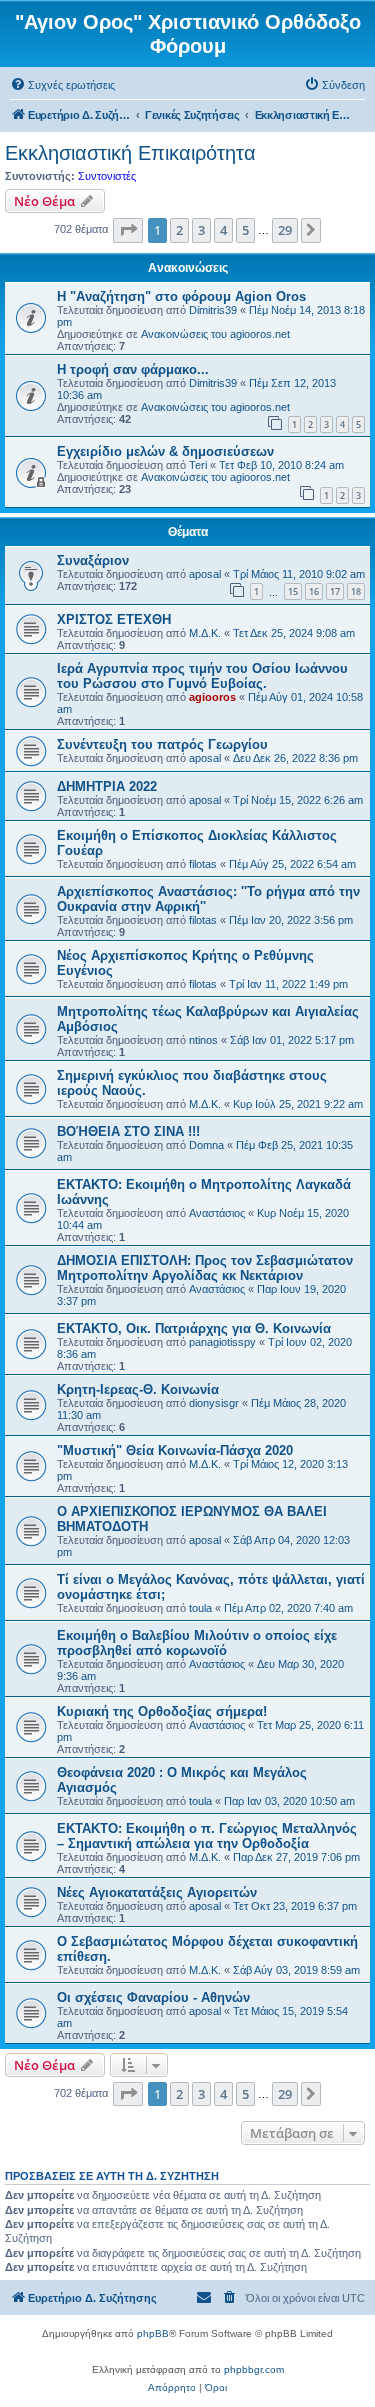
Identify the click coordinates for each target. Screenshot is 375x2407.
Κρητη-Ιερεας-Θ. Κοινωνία (138, 1389)
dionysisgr (214, 1403)
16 (314, 591)
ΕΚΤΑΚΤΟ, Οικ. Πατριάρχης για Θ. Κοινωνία (194, 1328)
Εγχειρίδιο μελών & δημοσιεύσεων (165, 451)
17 (335, 591)
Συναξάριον (93, 560)
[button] (128, 230)
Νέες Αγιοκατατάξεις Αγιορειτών (157, 1892)
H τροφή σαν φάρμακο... (133, 369)
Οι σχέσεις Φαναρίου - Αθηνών (153, 1997)
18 (356, 591)
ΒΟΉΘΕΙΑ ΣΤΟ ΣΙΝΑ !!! (128, 1131)
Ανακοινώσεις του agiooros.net (215, 334)
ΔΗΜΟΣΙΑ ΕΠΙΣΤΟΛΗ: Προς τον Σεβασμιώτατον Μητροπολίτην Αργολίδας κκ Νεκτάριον (205, 1268)
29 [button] (285, 230)
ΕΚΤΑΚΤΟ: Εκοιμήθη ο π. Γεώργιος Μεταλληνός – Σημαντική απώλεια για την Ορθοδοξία (207, 1836)
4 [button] (223, 230)
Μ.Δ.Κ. (205, 633)
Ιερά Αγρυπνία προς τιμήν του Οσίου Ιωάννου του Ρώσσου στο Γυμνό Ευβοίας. (202, 676)
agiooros (212, 697)
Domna (206, 1145)
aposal (205, 574)
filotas (203, 864)
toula (200, 1608)
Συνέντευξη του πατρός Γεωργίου (162, 744)
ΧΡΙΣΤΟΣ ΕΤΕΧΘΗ (114, 619)
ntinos (203, 1040)
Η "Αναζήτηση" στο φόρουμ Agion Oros (181, 296)
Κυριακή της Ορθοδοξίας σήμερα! (162, 1711)
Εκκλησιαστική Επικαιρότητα (130, 153)
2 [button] (179, 230)
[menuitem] (62, 85)
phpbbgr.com (254, 2369)
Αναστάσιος (217, 1213)
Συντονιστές (107, 176)
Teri (198, 465)
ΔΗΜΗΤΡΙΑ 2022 (107, 786)
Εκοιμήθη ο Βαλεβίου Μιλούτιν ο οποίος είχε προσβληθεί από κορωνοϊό (197, 1643)
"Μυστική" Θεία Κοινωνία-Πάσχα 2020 (175, 1450)
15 (293, 591)
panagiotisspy (222, 1342)
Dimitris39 (213, 310)
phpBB (153, 2333)
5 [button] (245, 230)
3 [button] (201, 230)
